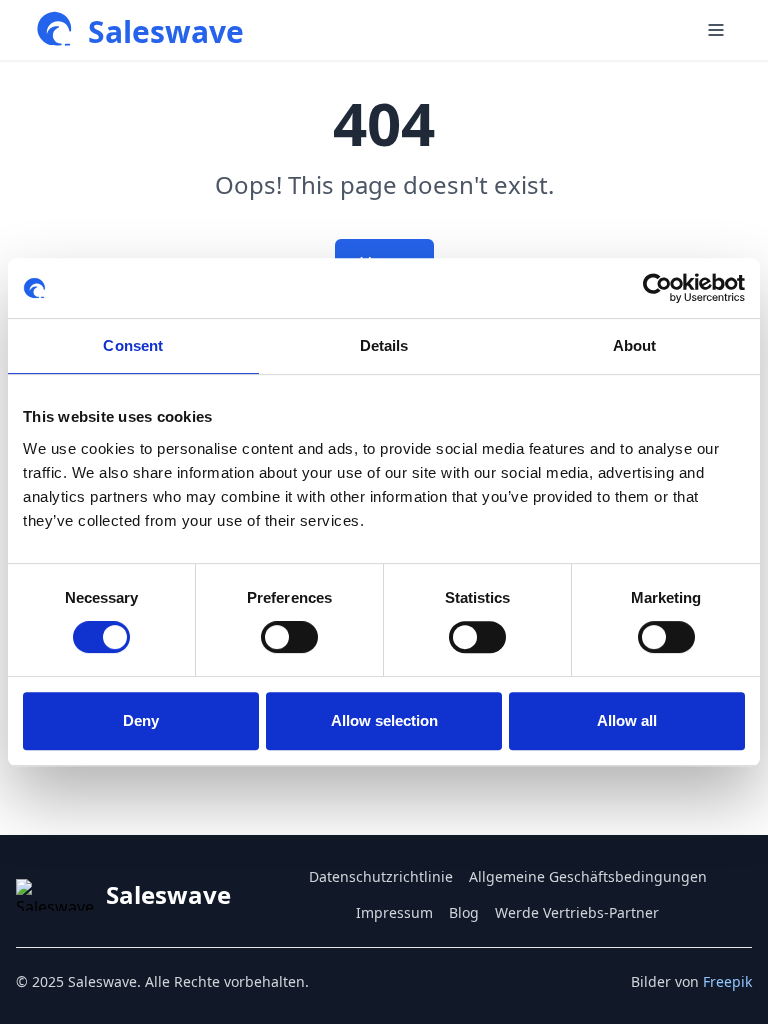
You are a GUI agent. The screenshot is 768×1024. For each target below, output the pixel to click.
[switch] (289, 637)
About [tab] (635, 345)
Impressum (394, 912)
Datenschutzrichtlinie (381, 876)
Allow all (627, 720)
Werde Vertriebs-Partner (577, 912)
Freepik (727, 981)
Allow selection (384, 720)
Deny (141, 720)
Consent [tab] (133, 345)
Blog (464, 912)
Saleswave (166, 32)
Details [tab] (384, 345)
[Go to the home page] (56, 30)
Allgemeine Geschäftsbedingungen (588, 876)
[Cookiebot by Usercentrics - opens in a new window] (657, 288)
